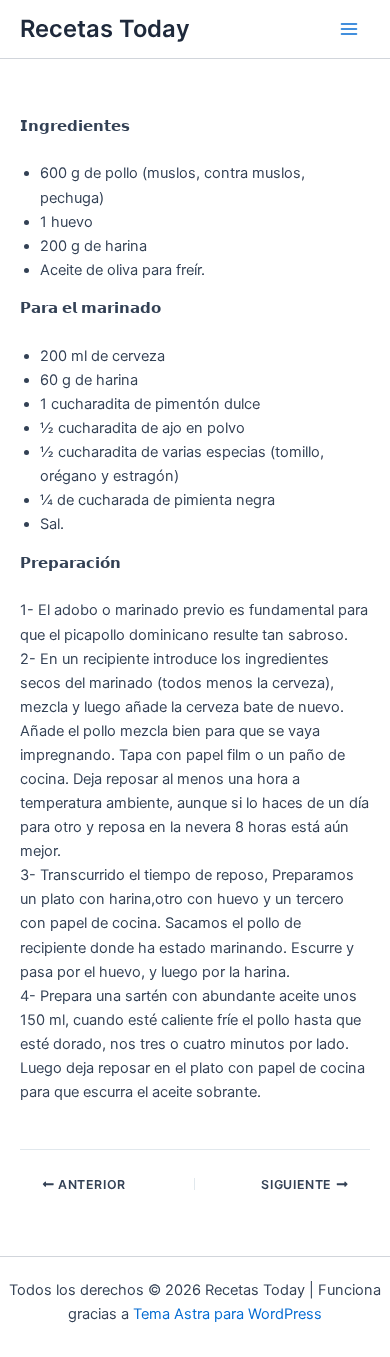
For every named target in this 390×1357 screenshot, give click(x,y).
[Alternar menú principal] (349, 29)
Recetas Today (105, 28)
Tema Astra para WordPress (227, 1314)
